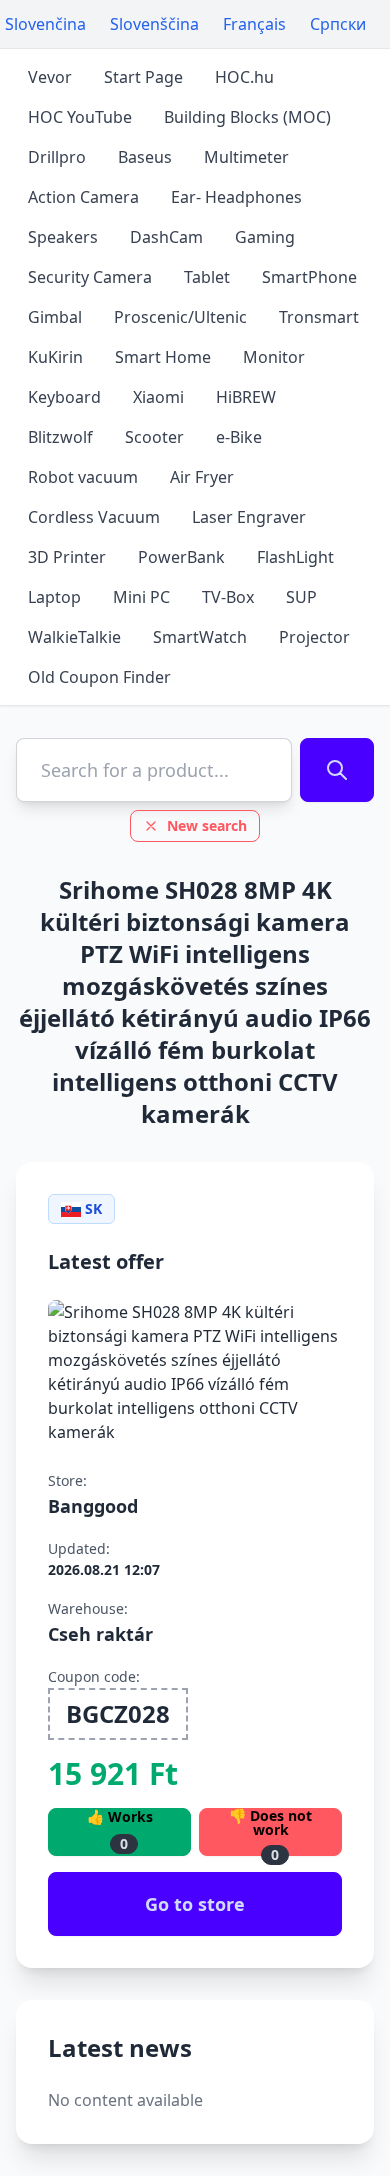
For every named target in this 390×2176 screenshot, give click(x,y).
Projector (314, 637)
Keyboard (64, 397)
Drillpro (57, 157)
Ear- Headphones (236, 197)
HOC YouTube (80, 117)
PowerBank (181, 557)
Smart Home (163, 357)
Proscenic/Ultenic (180, 317)
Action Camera (83, 197)
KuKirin (55, 357)
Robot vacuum (83, 477)
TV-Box (228, 597)
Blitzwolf (60, 437)
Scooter (154, 437)
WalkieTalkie (74, 637)
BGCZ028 (118, 1713)
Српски (338, 24)
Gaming (265, 237)
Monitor (274, 357)
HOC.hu (244, 77)
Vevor (50, 77)
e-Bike (239, 437)
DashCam (166, 237)
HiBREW (246, 397)
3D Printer (67, 557)
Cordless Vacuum (94, 517)
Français (254, 24)
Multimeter (246, 157)
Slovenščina (154, 24)
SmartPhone (309, 277)
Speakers (63, 237)
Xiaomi (158, 397)
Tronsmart (319, 317)
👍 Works (120, 1830)
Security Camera (90, 277)
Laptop (54, 597)
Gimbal (55, 317)
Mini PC (141, 597)
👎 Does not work (270, 1832)
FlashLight (295, 557)
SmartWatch (200, 637)
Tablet (207, 277)
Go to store (195, 1904)
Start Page (143, 77)
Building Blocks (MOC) (247, 117)
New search (207, 825)
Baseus (145, 157)
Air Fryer (202, 477)
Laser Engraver (249, 517)
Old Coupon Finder (99, 677)
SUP (301, 597)
